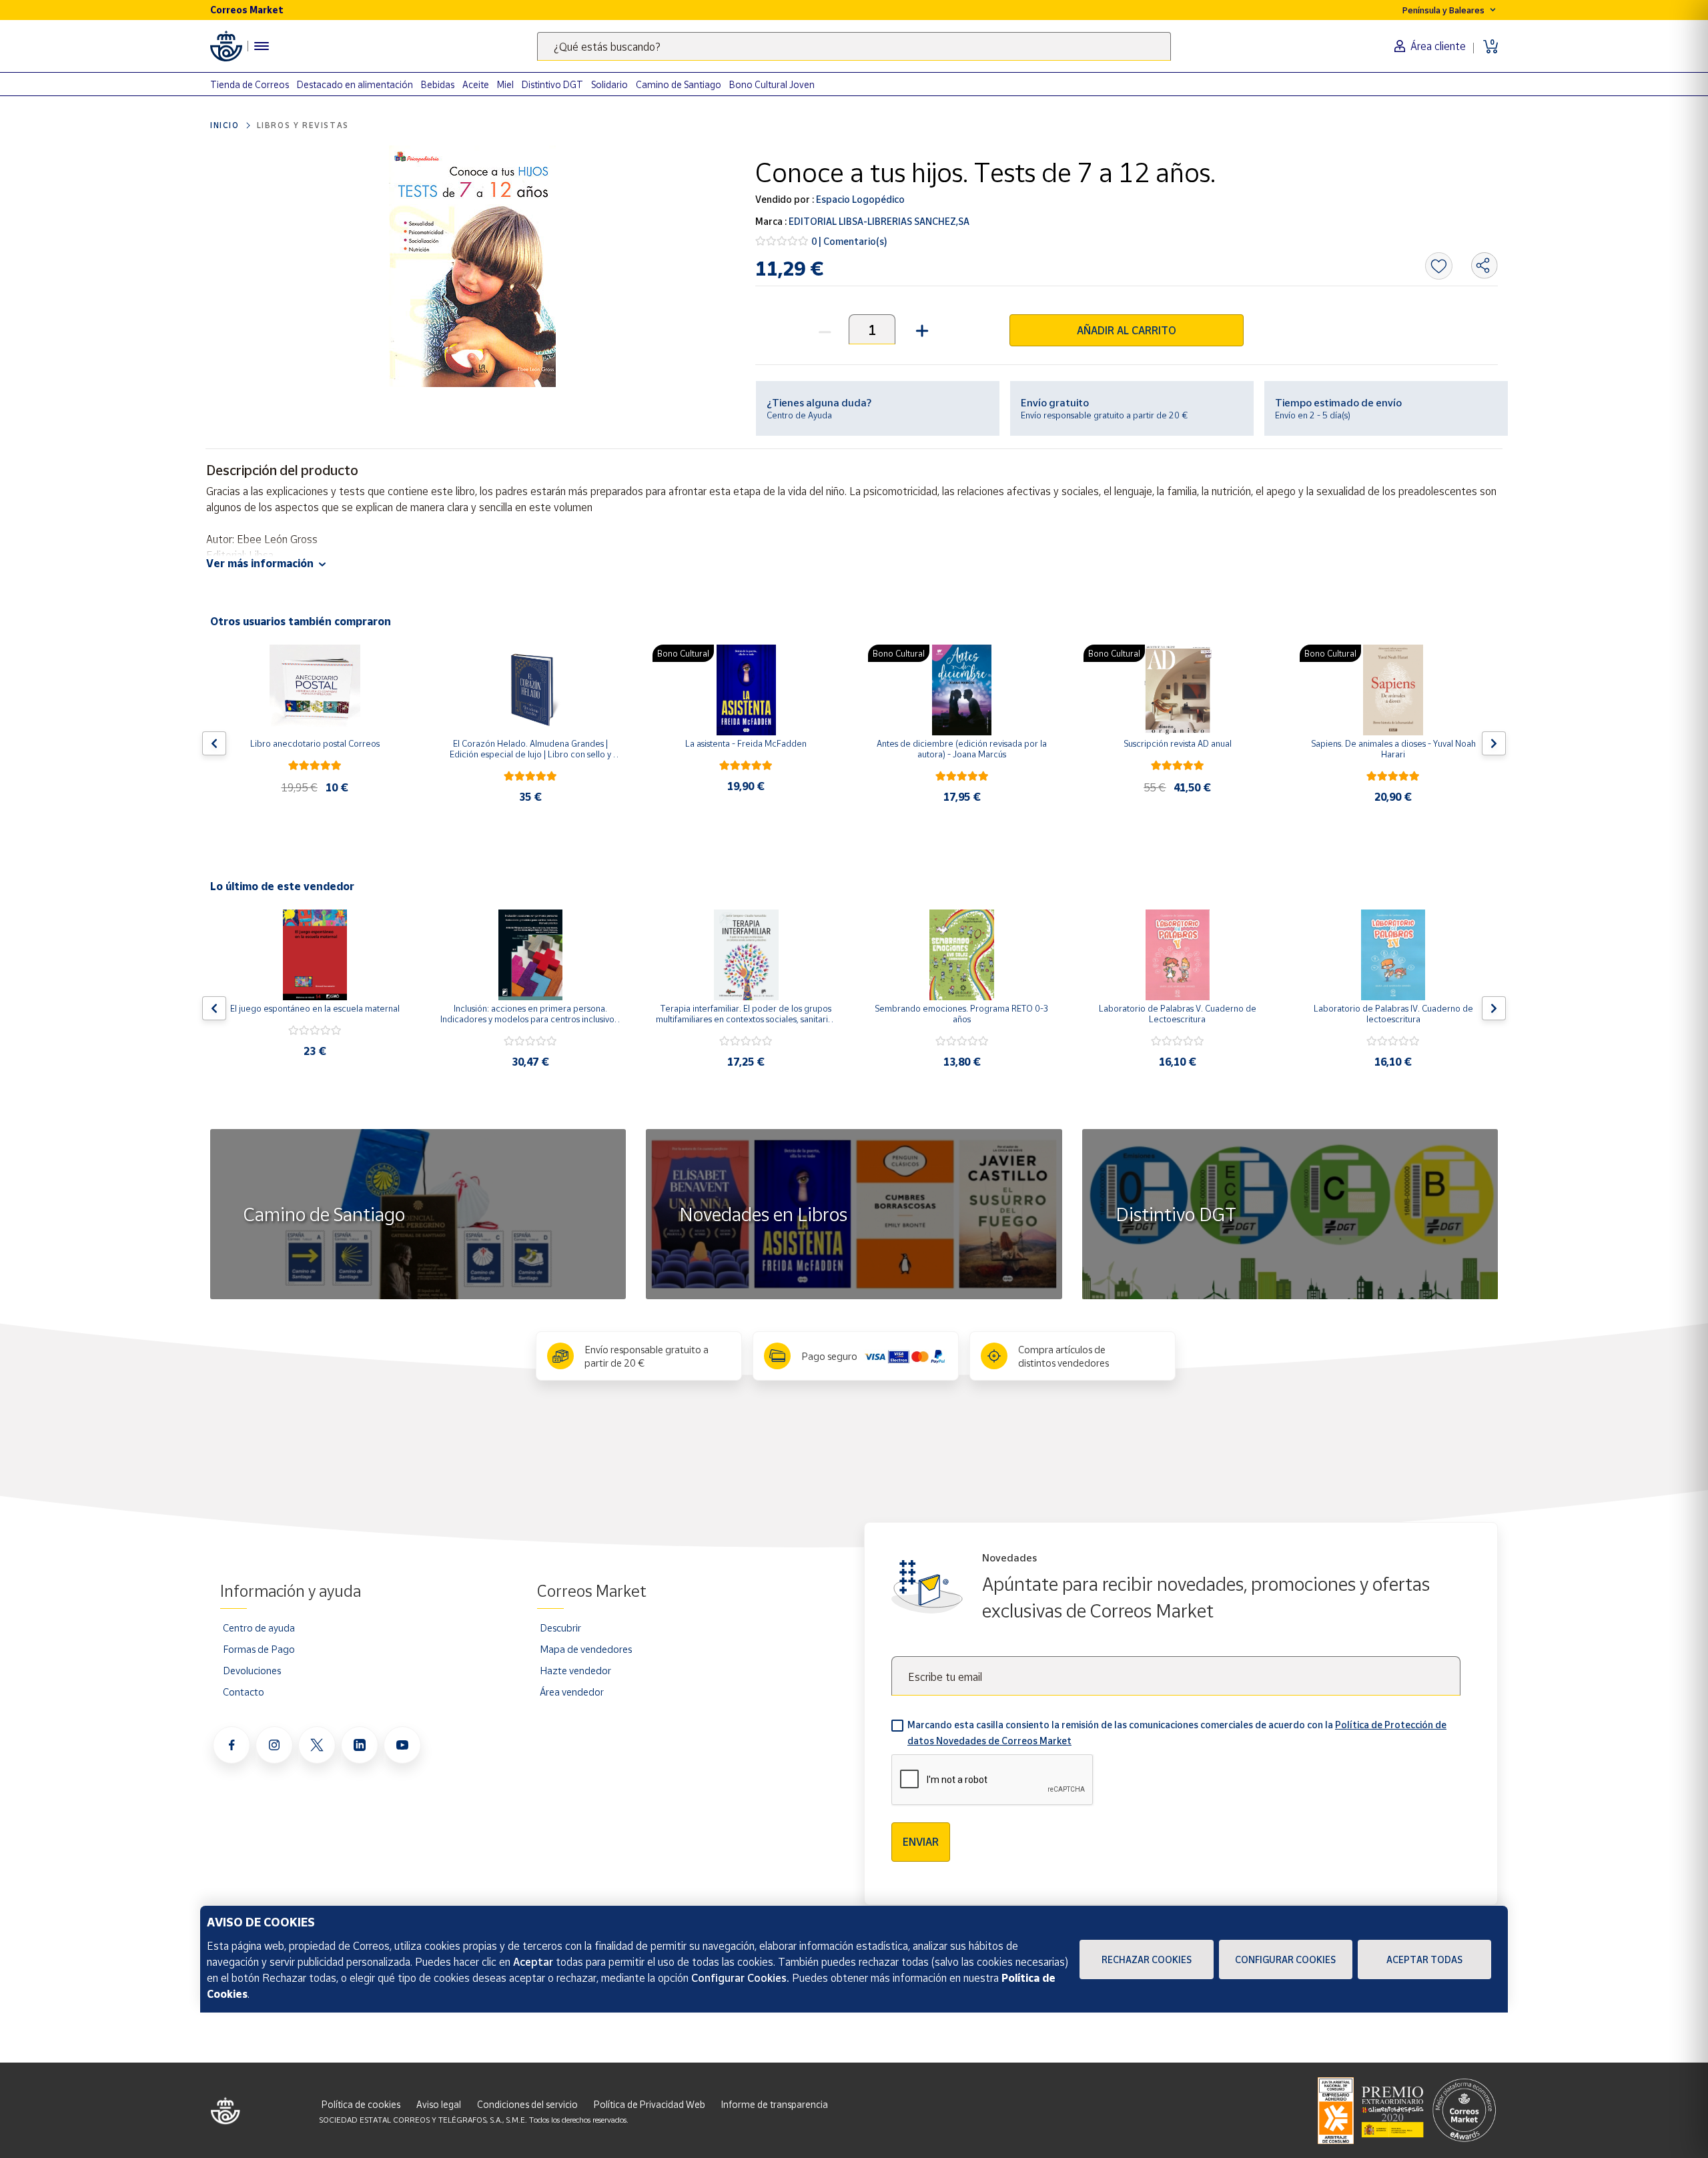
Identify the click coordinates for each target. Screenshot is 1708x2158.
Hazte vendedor (575, 1670)
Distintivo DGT (552, 84)
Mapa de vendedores (586, 1649)
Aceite (476, 84)
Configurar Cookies (1285, 1959)
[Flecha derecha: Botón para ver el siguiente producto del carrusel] (1494, 743)
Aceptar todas (1424, 1959)
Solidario (609, 84)
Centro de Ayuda (799, 415)
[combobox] (854, 46)
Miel (505, 84)
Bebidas (438, 84)
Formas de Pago (259, 1649)
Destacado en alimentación (355, 84)
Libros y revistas (303, 125)
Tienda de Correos (250, 84)
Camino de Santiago (679, 84)
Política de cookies (361, 2104)
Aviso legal (439, 2104)
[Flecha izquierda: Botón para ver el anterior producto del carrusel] (214, 743)
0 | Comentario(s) (849, 241)
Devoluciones (252, 1670)
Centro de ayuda (259, 1628)
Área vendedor (572, 1692)
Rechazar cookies (1147, 1959)
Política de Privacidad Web (650, 2104)
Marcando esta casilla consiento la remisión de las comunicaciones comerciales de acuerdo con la (1177, 1733)
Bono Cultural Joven (772, 84)
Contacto (244, 1692)
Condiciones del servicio (527, 2104)
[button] (920, 329)
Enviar (921, 1842)
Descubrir (560, 1628)
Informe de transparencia (775, 2104)
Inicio (225, 125)
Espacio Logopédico (859, 199)
